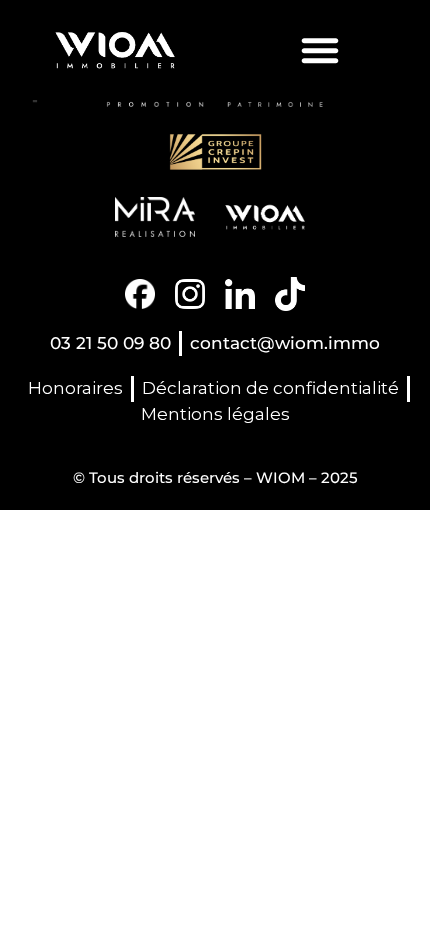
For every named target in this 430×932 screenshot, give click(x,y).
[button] (320, 50)
